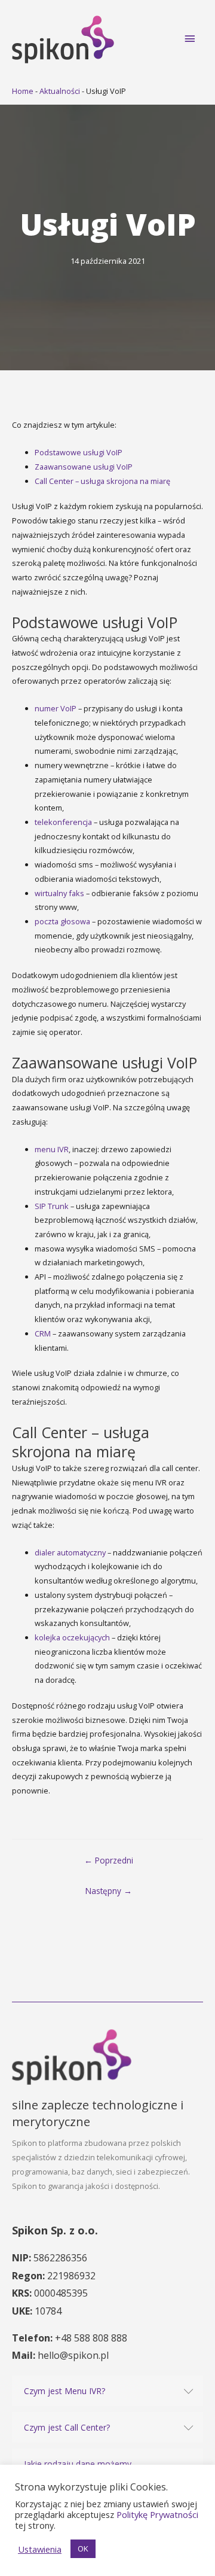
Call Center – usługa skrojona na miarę (102, 481)
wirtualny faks (59, 893)
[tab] (107, 2391)
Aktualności (60, 91)
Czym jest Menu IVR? (64, 2391)
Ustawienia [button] (40, 2549)
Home (23, 91)
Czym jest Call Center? (67, 2427)
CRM (43, 1333)
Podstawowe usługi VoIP (79, 452)
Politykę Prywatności (157, 2514)
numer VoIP (56, 708)
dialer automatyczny (70, 1552)
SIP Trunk (52, 1206)
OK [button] (83, 2548)
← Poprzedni (109, 1860)
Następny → (109, 1891)
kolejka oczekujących (72, 1637)
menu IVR (52, 1149)
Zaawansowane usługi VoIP (84, 467)
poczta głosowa (62, 921)
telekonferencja (63, 822)
